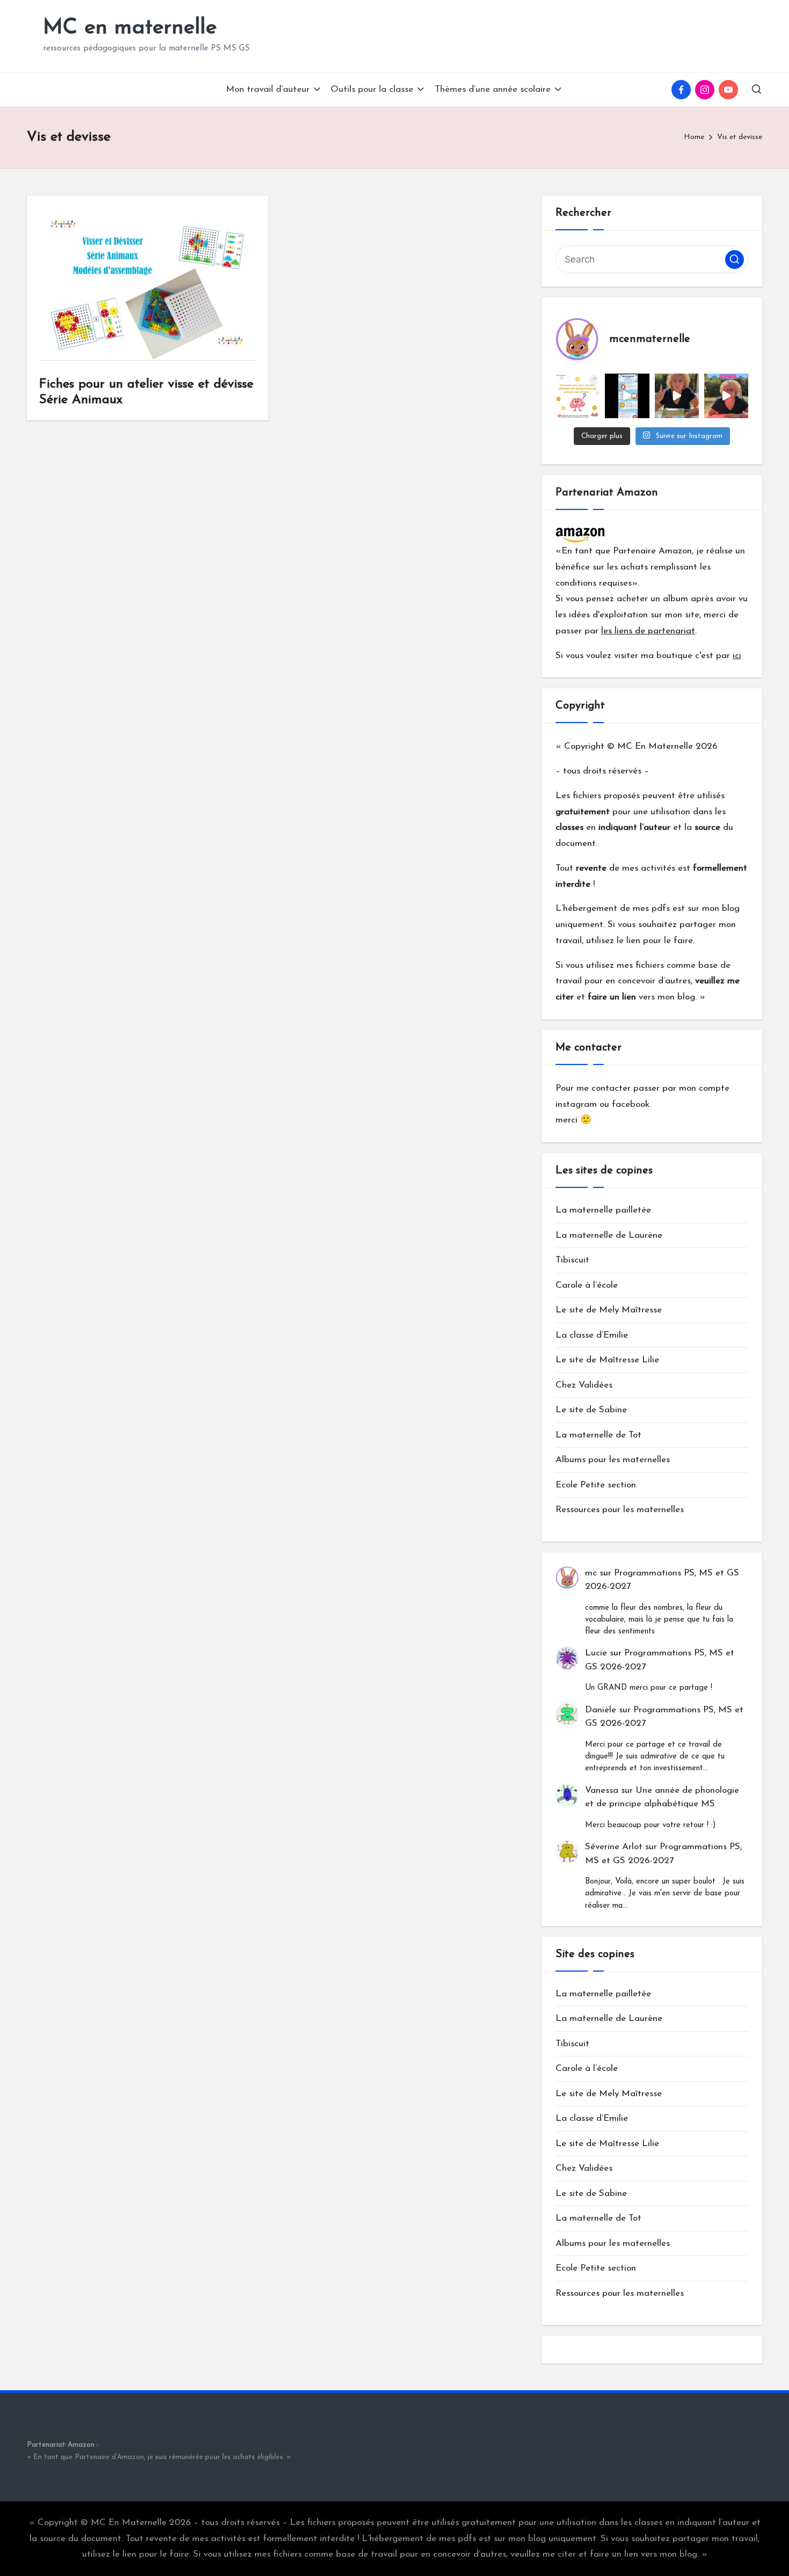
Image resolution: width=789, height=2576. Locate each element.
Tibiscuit (572, 1260)
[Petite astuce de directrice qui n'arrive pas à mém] (578, 396)
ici (737, 656)
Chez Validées (584, 1385)
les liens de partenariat (648, 631)
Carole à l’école (587, 1285)
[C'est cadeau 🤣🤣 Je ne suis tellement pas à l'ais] (677, 396)
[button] (735, 260)
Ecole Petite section (596, 1485)
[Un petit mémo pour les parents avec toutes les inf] (627, 396)
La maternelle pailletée (603, 1210)
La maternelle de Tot (598, 1435)
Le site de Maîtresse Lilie (607, 1360)
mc (591, 1573)
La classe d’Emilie (592, 1335)
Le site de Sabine (591, 1410)
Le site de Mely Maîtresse (609, 1310)
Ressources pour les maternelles (620, 1510)
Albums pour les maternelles (613, 1460)
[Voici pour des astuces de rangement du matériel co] (726, 396)
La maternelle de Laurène (609, 1235)
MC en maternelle (130, 28)
